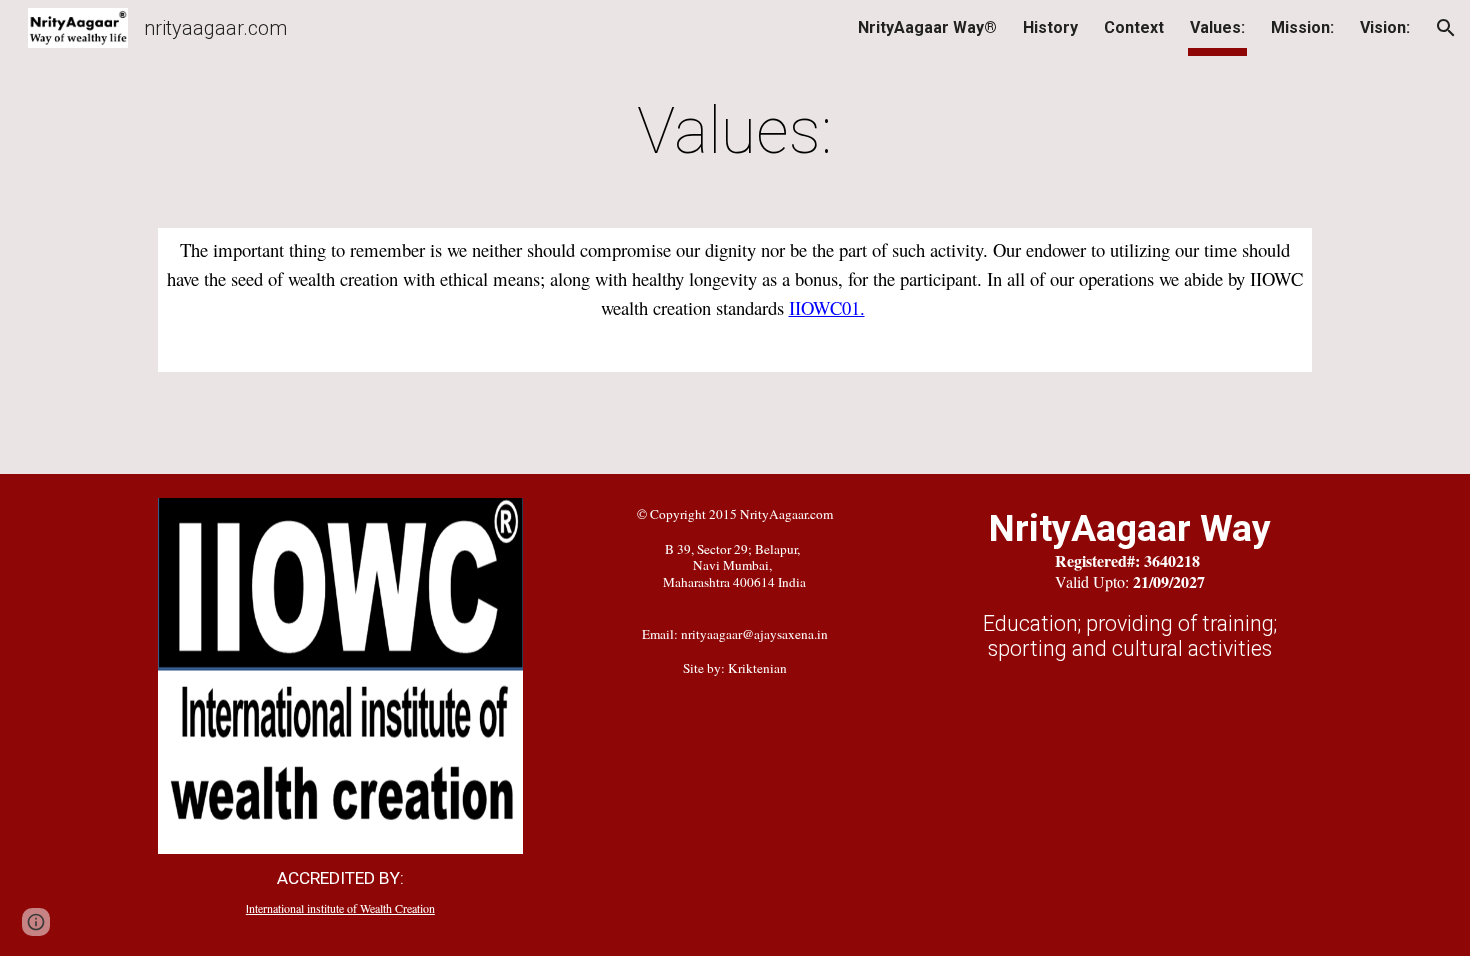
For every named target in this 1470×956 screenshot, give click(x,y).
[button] (1446, 28)
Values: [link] (1217, 27)
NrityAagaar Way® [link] (927, 27)
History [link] (1050, 27)
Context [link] (1134, 27)
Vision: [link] (1385, 27)
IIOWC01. (827, 307)
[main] (735, 132)
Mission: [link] (1302, 27)
